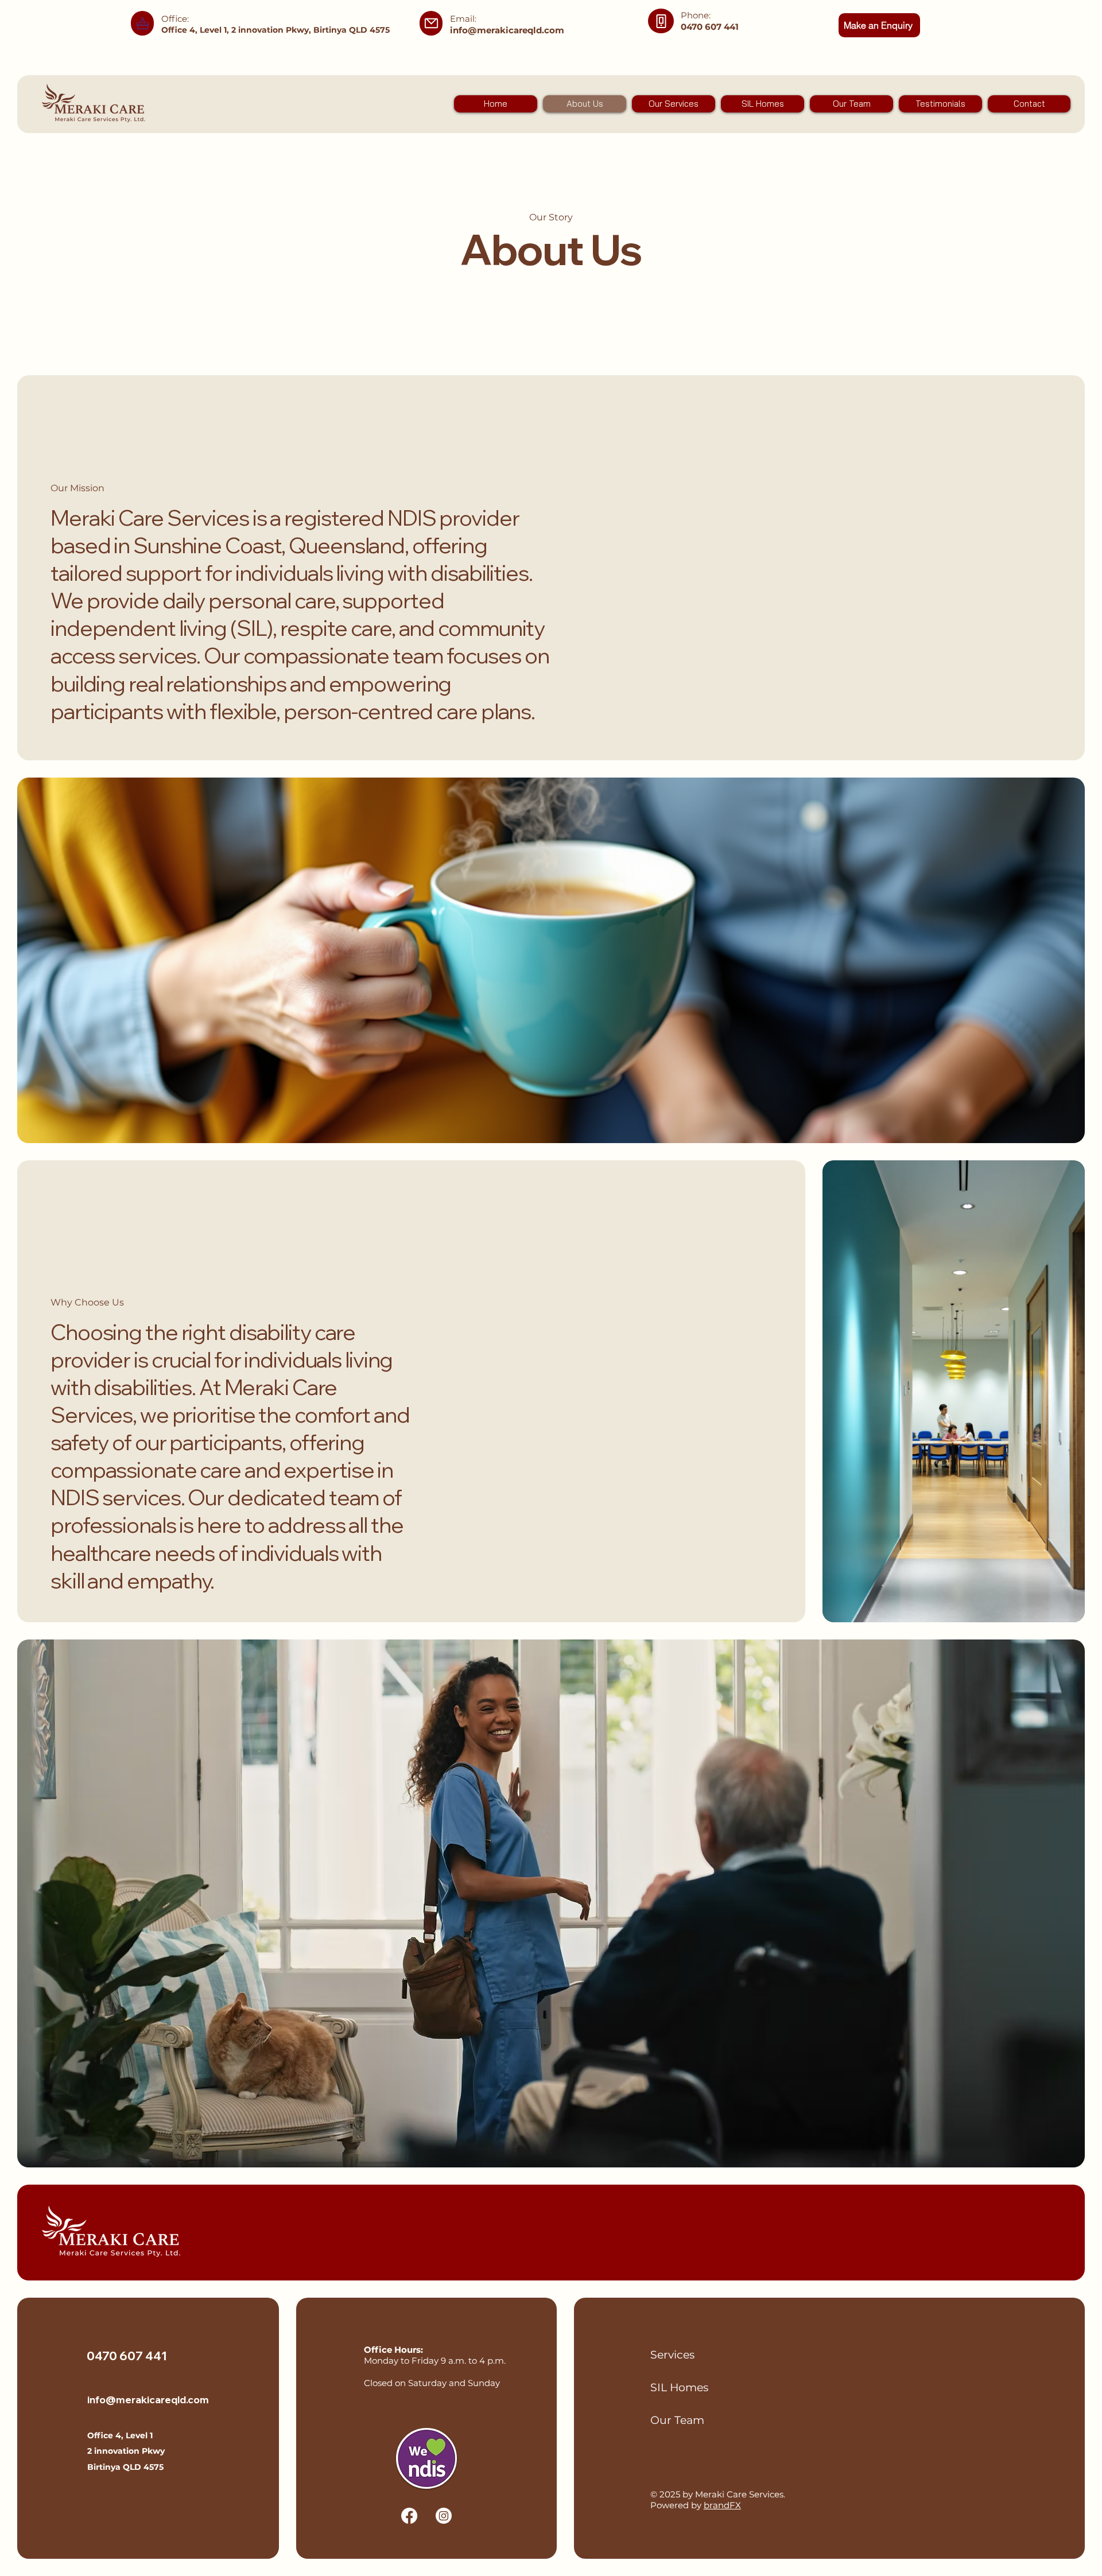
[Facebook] (409, 2516)
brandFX (722, 2505)
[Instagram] (444, 2516)
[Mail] (142, 23)
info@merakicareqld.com (507, 30)
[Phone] (661, 21)
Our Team (677, 2420)
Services (672, 2355)
